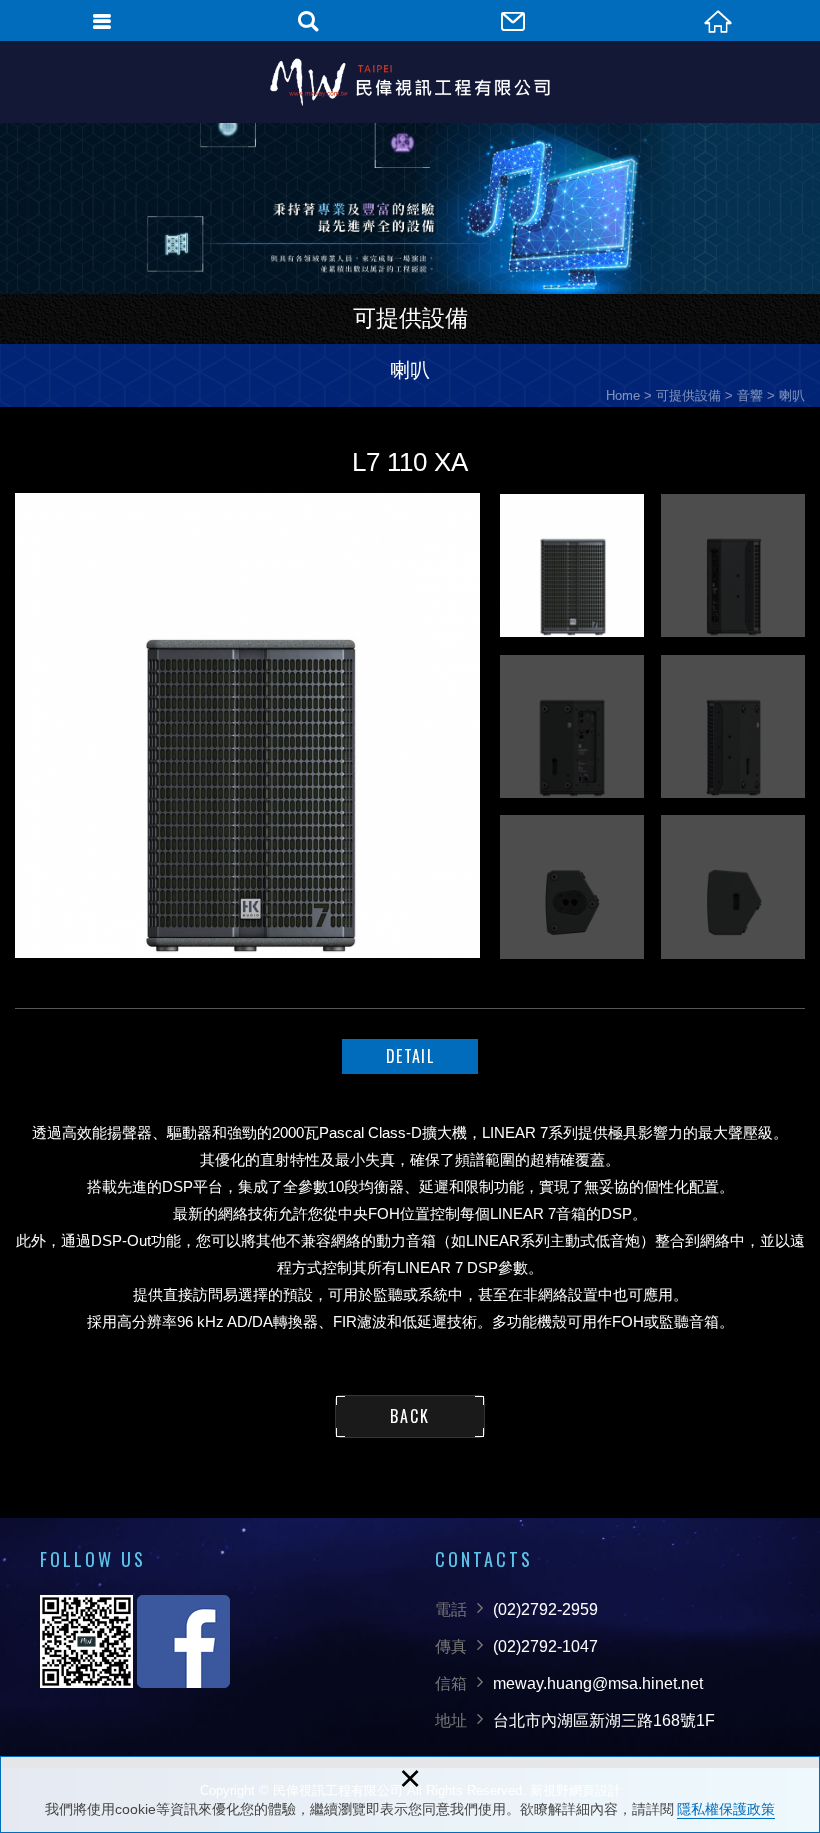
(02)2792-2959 (545, 1609)
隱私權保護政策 (726, 1809)
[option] (247, 725)
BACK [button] (410, 1416)
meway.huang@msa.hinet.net (598, 1683)
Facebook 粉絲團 (183, 1641)
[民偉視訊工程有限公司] (410, 81)
